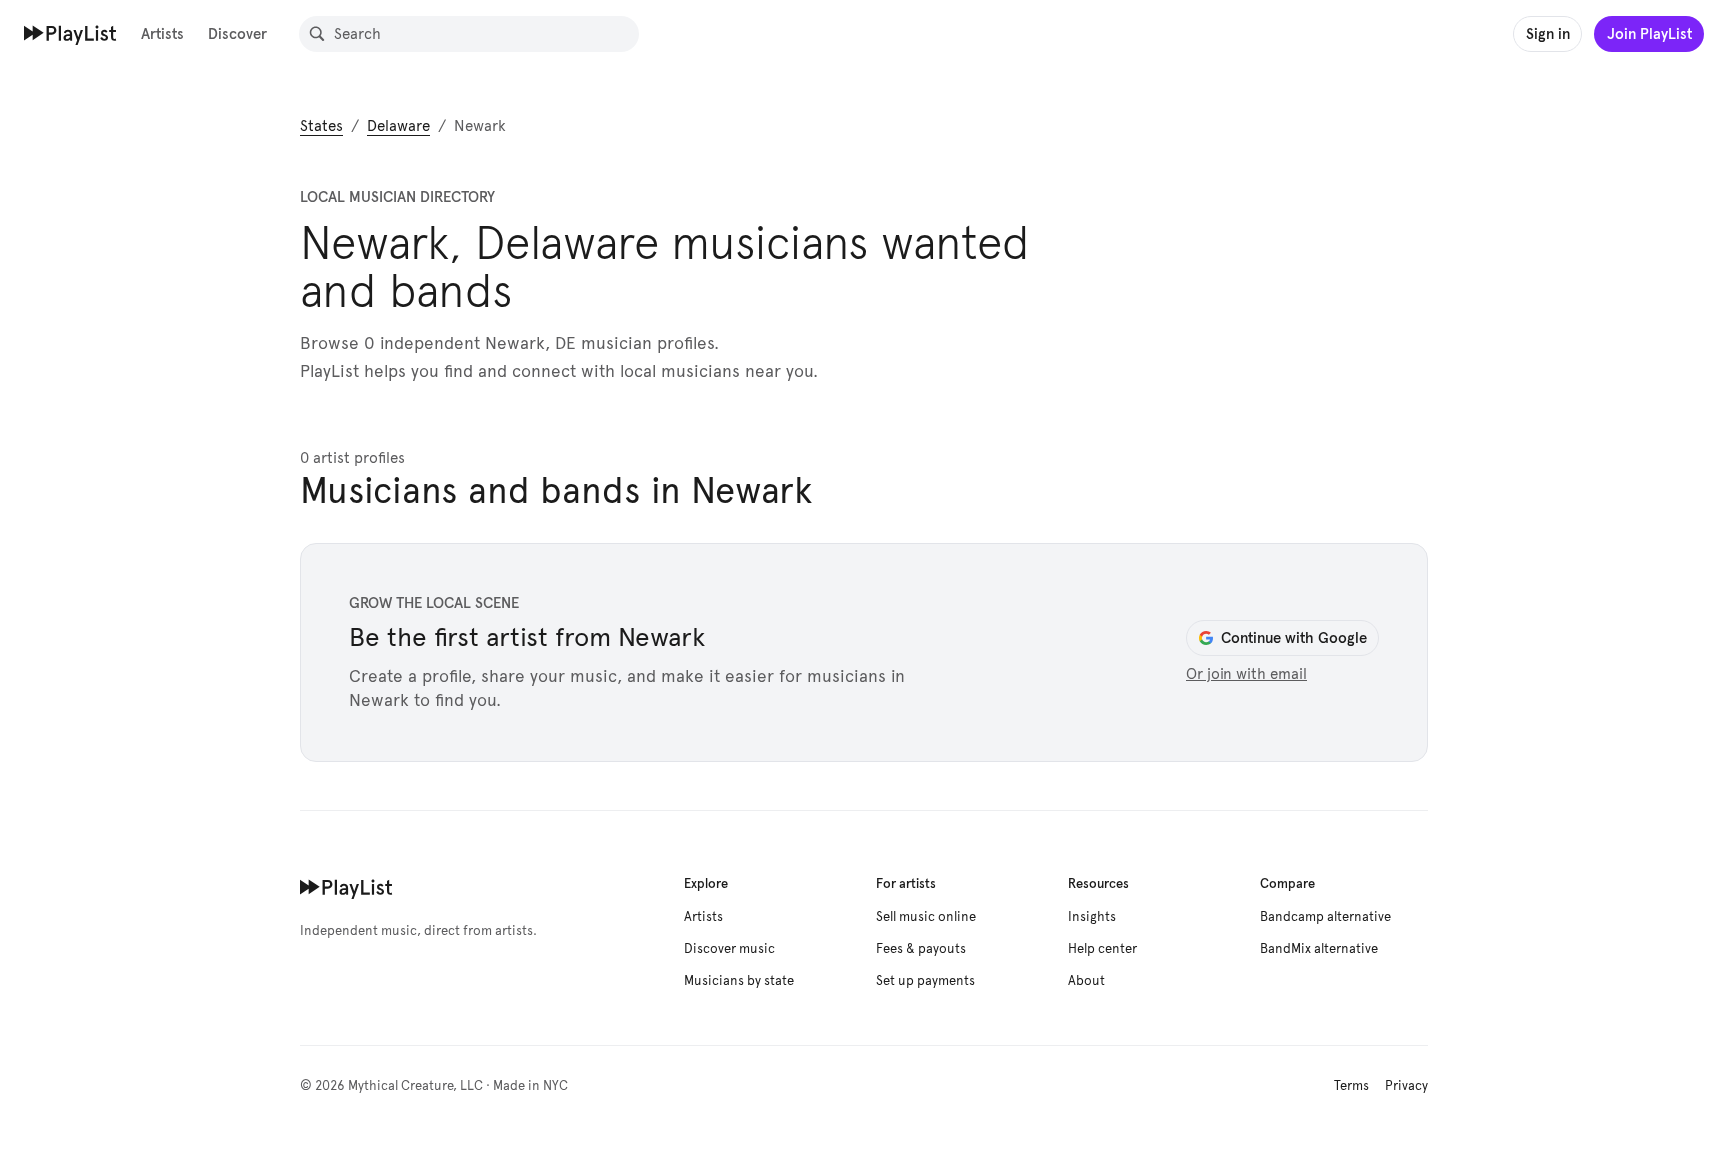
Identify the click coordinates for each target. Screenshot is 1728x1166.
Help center (1102, 949)
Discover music (729, 949)
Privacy (1406, 1086)
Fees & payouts (921, 949)
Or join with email (1246, 674)
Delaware (398, 126)
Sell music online (926, 917)
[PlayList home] (346, 887)
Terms (1351, 1086)
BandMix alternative (1319, 949)
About (1086, 981)
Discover (237, 33)
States (321, 126)
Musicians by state (739, 981)
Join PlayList (1649, 33)
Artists (162, 33)
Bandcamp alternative (1325, 917)
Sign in (1548, 33)
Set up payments (925, 981)
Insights (1092, 917)
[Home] (70, 33)
